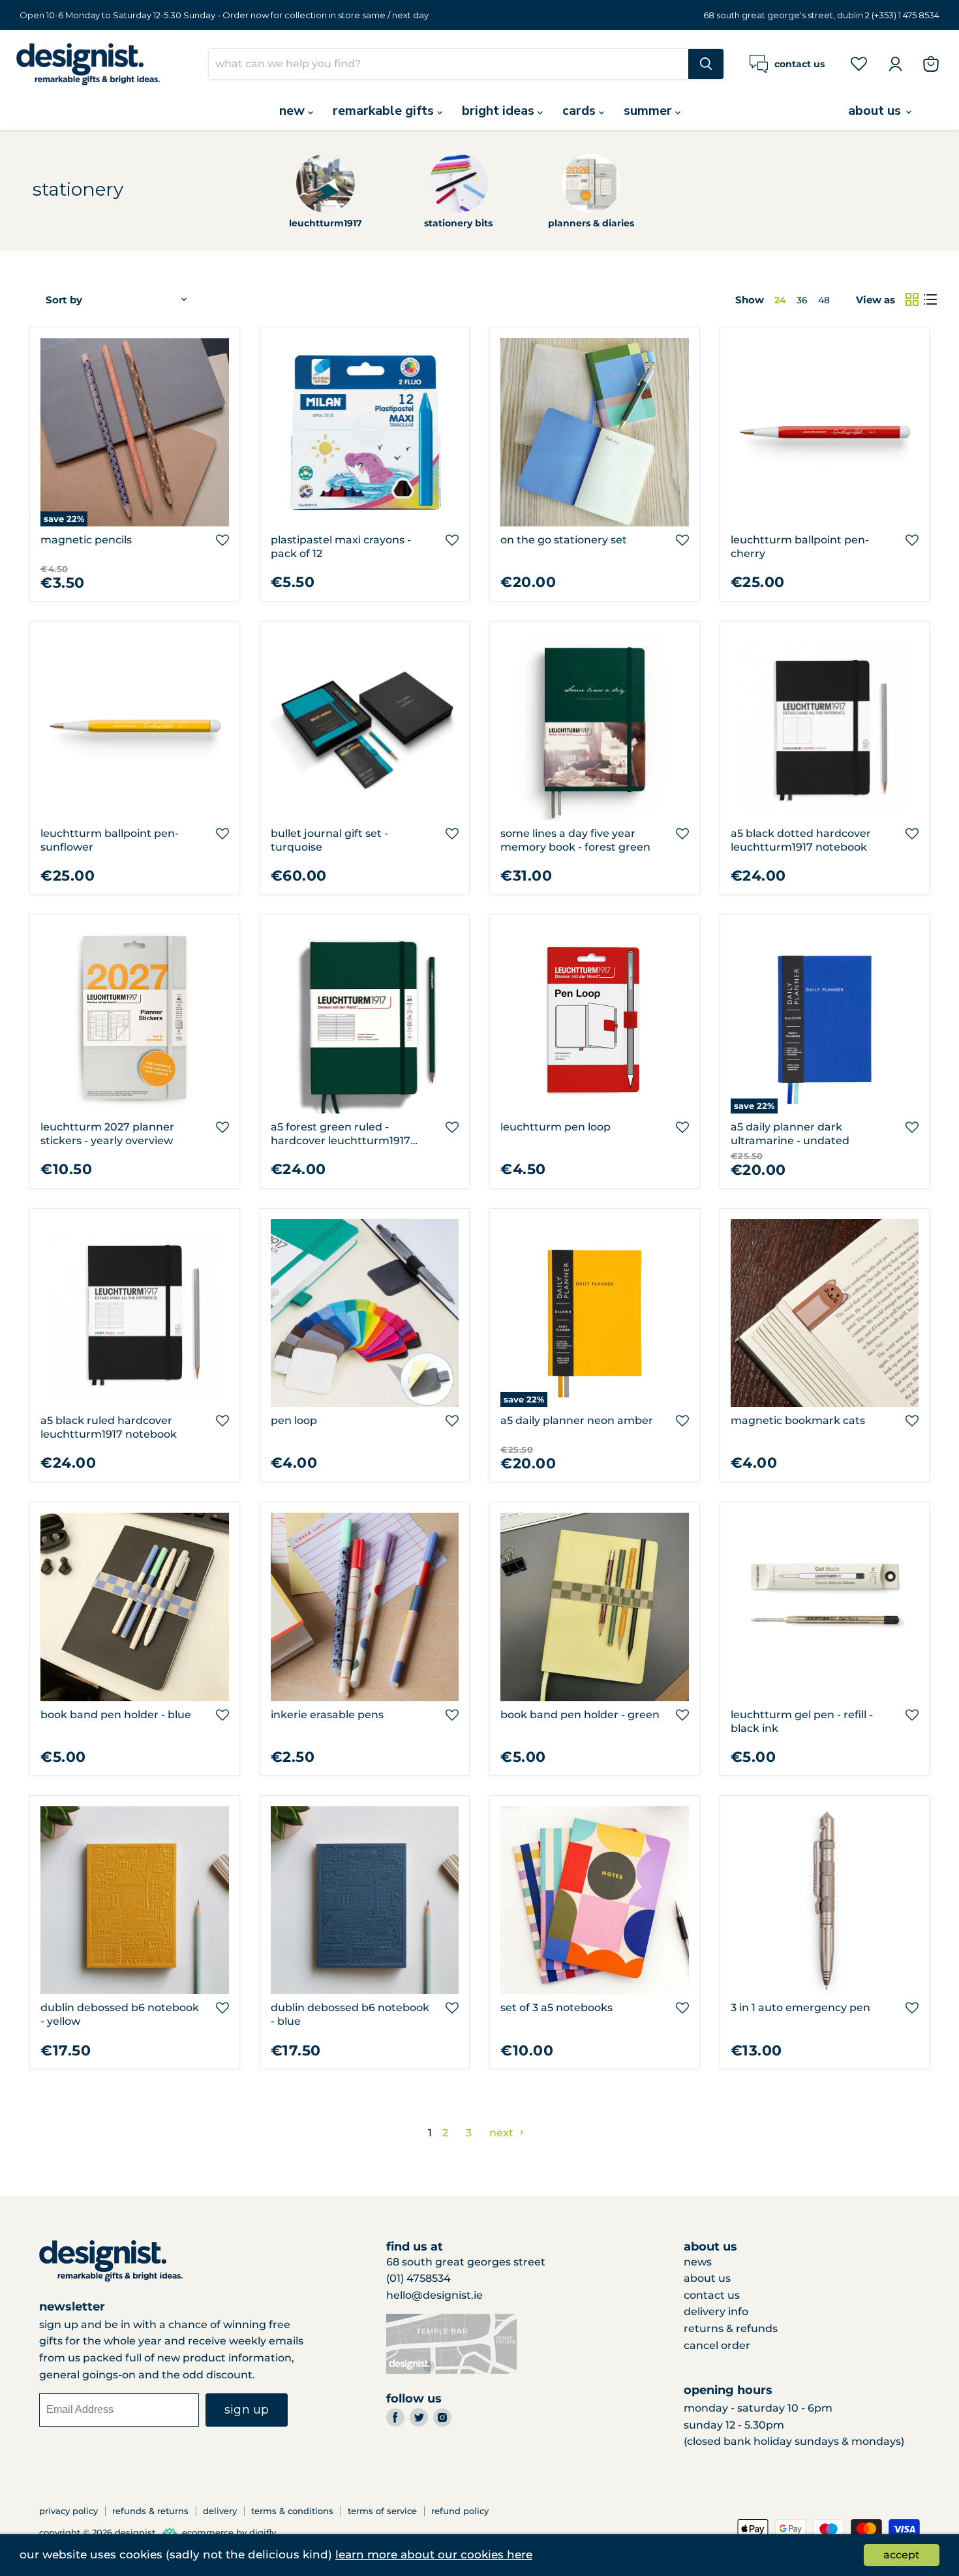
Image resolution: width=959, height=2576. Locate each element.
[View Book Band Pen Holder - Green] (595, 1607)
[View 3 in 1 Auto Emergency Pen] (825, 1901)
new (294, 111)
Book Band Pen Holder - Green (580, 1715)
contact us (712, 2295)
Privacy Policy (68, 2511)
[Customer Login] (895, 64)
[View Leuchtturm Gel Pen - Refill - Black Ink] (825, 1607)
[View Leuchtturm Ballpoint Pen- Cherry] (825, 432)
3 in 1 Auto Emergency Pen (800, 2008)
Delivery (220, 2511)
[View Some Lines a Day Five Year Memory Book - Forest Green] (595, 726)
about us (876, 111)
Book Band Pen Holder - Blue (116, 1715)
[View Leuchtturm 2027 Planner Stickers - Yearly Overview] (135, 1019)
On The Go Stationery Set (564, 540)
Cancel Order (717, 2345)
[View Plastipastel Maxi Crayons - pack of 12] (365, 432)
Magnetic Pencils (86, 540)
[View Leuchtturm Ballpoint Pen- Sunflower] (135, 726)
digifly (263, 2532)
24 (780, 300)
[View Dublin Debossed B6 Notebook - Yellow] (135, 1901)
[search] (449, 64)
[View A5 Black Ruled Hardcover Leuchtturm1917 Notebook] (135, 1313)
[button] (222, 540)
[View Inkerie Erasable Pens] (365, 1607)
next (503, 2133)
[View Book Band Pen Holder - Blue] (135, 1607)
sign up (247, 2410)
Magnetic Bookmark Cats (798, 1420)
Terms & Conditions (292, 2511)
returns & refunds (731, 2328)
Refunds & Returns (150, 2511)
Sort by (64, 300)
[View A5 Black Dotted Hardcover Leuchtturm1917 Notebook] (825, 726)
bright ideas (500, 111)
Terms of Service (382, 2511)
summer (649, 111)
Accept (902, 2555)
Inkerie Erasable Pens (327, 1715)
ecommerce (208, 2532)
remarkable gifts (385, 111)
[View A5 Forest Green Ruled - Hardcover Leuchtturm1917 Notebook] (365, 1019)
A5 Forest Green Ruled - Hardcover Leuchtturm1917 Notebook (341, 1141)
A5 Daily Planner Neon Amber (577, 1420)
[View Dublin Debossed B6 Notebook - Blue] (365, 1901)
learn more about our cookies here (434, 2554)
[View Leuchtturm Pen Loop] (595, 1019)
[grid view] (912, 299)
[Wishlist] (859, 63)
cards (581, 111)
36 (802, 300)
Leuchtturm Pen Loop (556, 1127)
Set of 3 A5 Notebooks (556, 2008)
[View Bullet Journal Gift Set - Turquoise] (365, 726)
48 (824, 300)
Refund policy (460, 2511)
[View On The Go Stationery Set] (595, 432)
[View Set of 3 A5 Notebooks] (595, 1901)
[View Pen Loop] (365, 1313)
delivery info (716, 2311)
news (698, 2262)
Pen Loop (294, 1420)
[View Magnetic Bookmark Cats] (825, 1313)
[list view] (930, 299)
